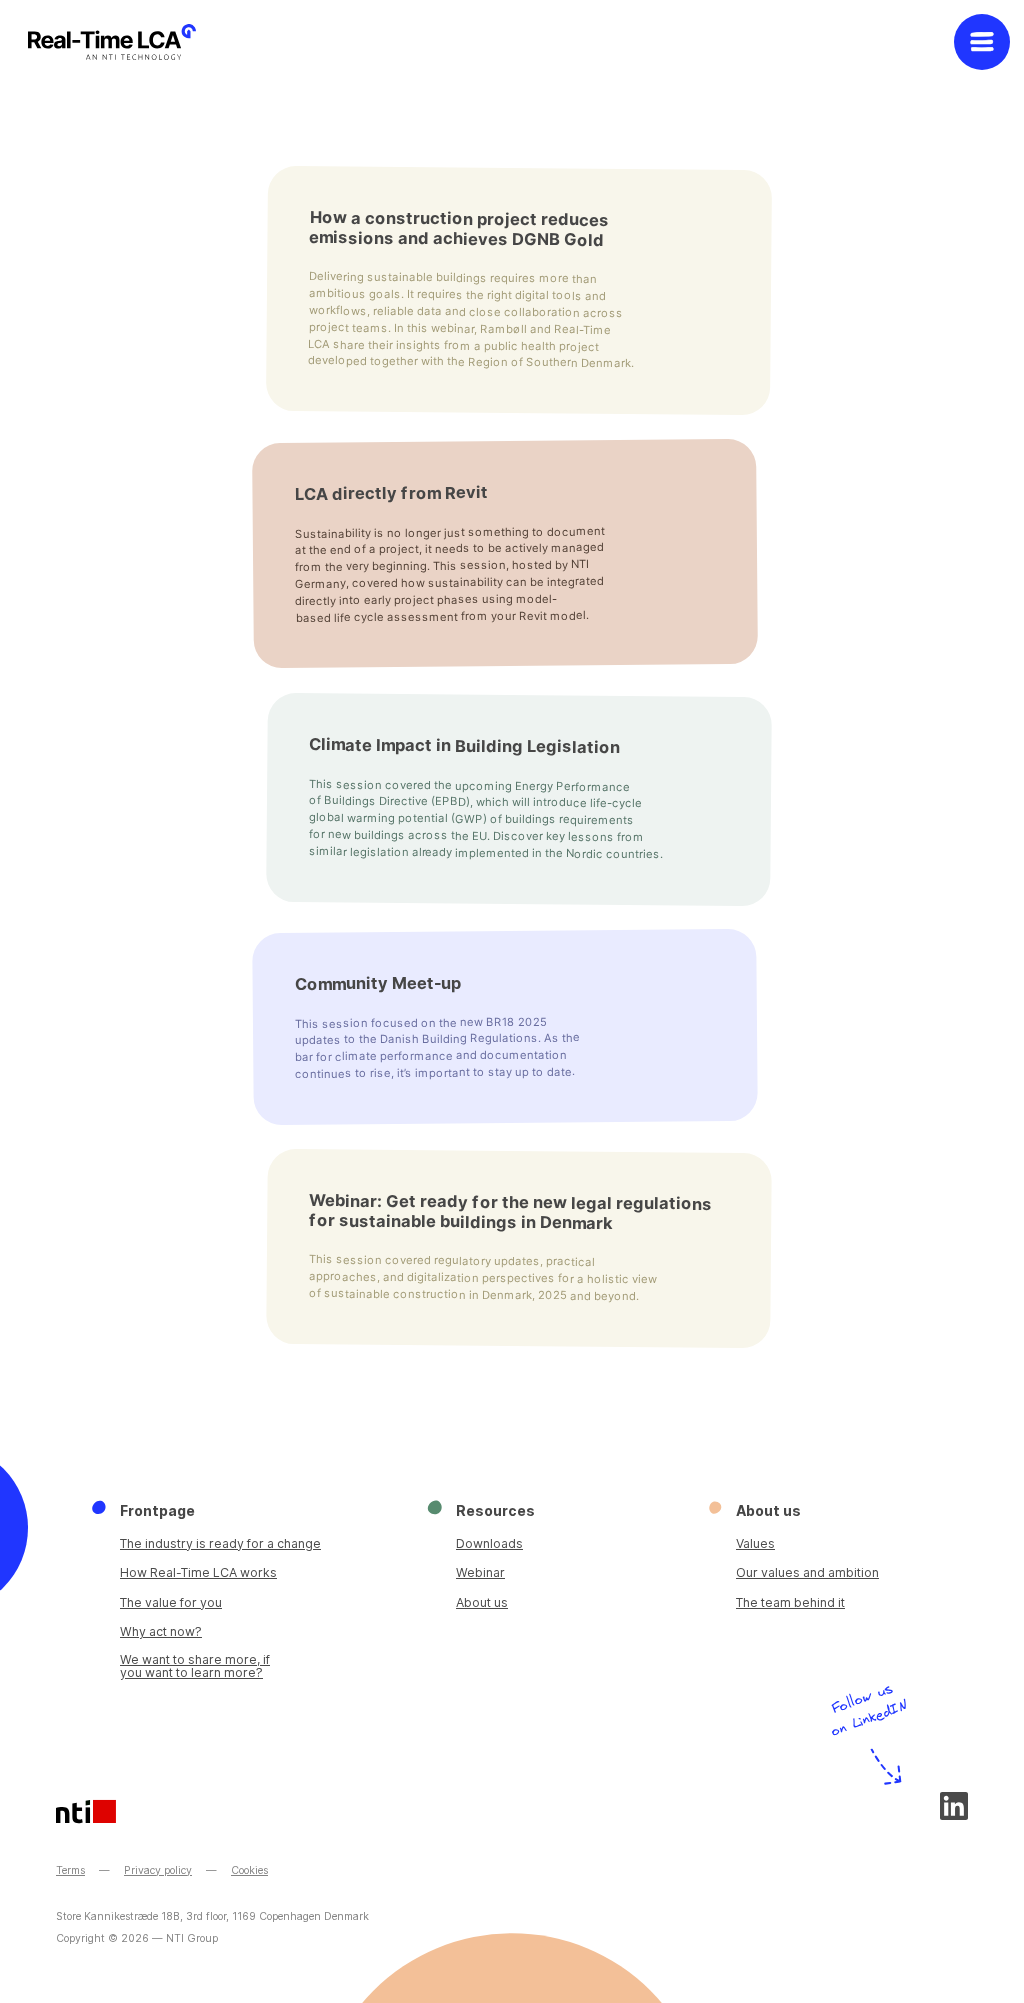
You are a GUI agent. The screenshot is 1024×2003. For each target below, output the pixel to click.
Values (755, 1543)
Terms (70, 1870)
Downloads (489, 1543)
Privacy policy (158, 1870)
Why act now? (161, 1631)
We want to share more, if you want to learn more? (195, 1666)
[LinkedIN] (954, 1806)
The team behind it (790, 1602)
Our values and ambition (807, 1572)
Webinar (480, 1572)
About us (482, 1602)
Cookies (249, 1870)
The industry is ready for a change (220, 1543)
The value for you (171, 1602)
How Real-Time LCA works (198, 1572)
